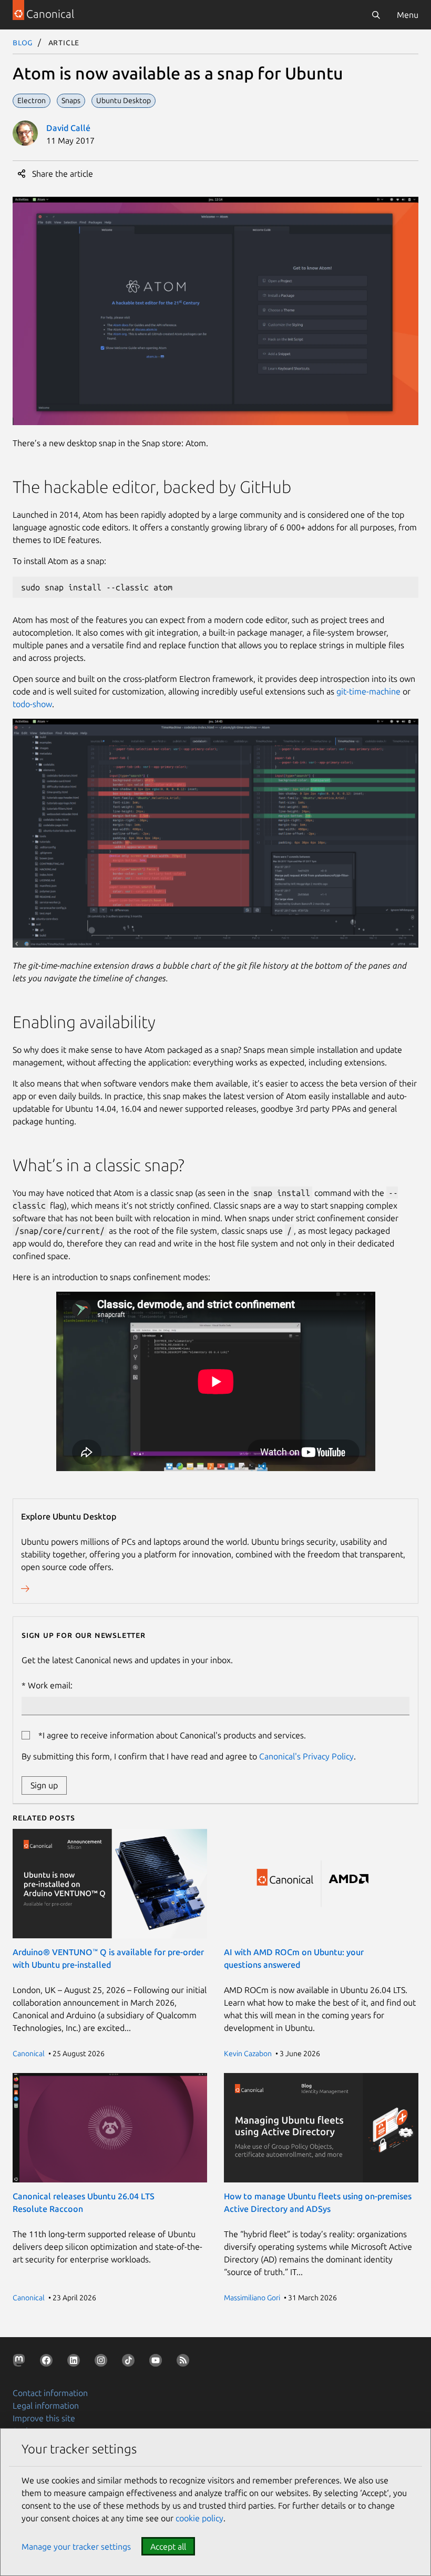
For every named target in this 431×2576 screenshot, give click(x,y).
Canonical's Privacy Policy (306, 1756)
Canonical (29, 2054)
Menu (408, 15)
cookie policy (199, 2518)
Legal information (46, 2406)
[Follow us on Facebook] (48, 2362)
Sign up (44, 1785)
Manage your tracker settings (76, 2547)
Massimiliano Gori (252, 2298)
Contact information (50, 2393)
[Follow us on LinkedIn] (76, 2362)
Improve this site (44, 2418)
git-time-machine (368, 691)
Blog (23, 42)
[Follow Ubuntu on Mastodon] (21, 2362)
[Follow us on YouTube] (158, 2362)
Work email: (50, 1685)
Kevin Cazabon (248, 2054)
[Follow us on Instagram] (103, 2362)
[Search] (376, 15)
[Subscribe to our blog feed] (185, 2362)
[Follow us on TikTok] (130, 2362)
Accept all (168, 2547)
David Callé (68, 128)
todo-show (32, 704)
